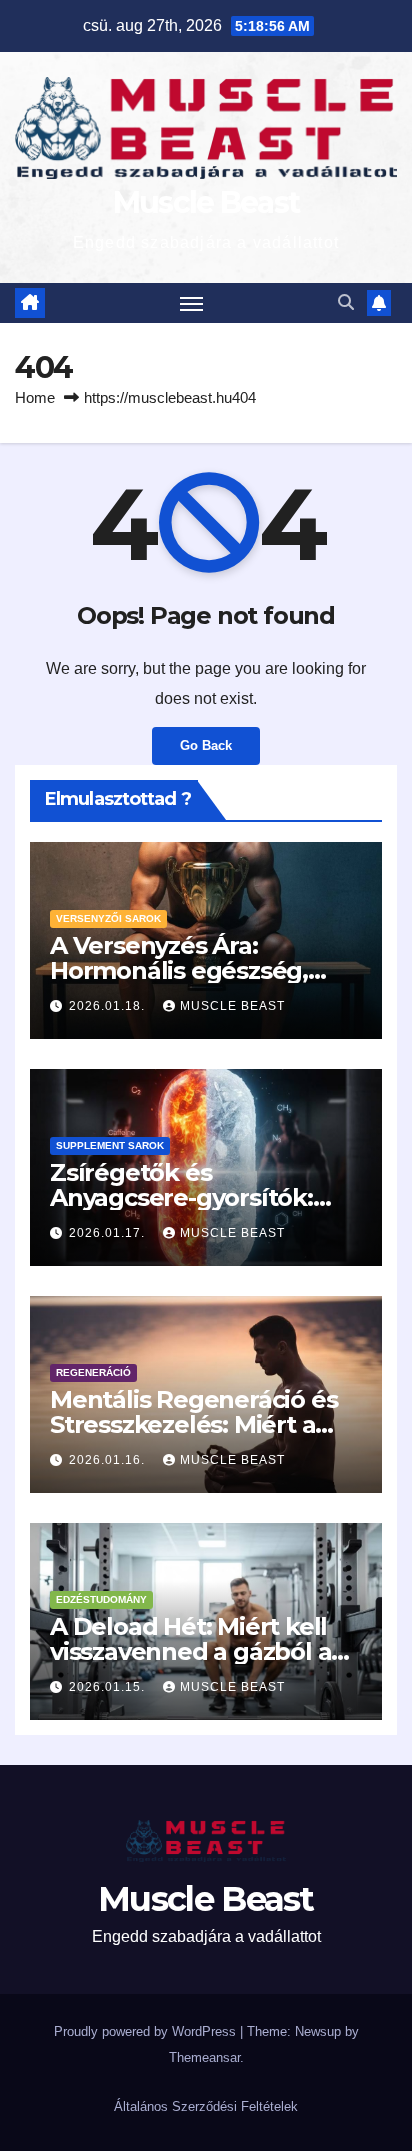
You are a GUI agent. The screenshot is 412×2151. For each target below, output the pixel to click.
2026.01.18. (109, 1006)
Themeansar (204, 2057)
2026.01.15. (109, 1687)
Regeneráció (93, 1372)
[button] (346, 302)
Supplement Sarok (110, 1145)
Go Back (206, 745)
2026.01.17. (109, 1233)
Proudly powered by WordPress (147, 2031)
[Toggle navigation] (192, 303)
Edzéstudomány (101, 1599)
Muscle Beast (206, 202)
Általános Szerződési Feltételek (206, 2106)
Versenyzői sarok (108, 918)
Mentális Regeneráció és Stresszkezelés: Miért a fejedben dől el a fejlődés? (205, 1424)
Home (35, 397)
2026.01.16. (109, 1460)
